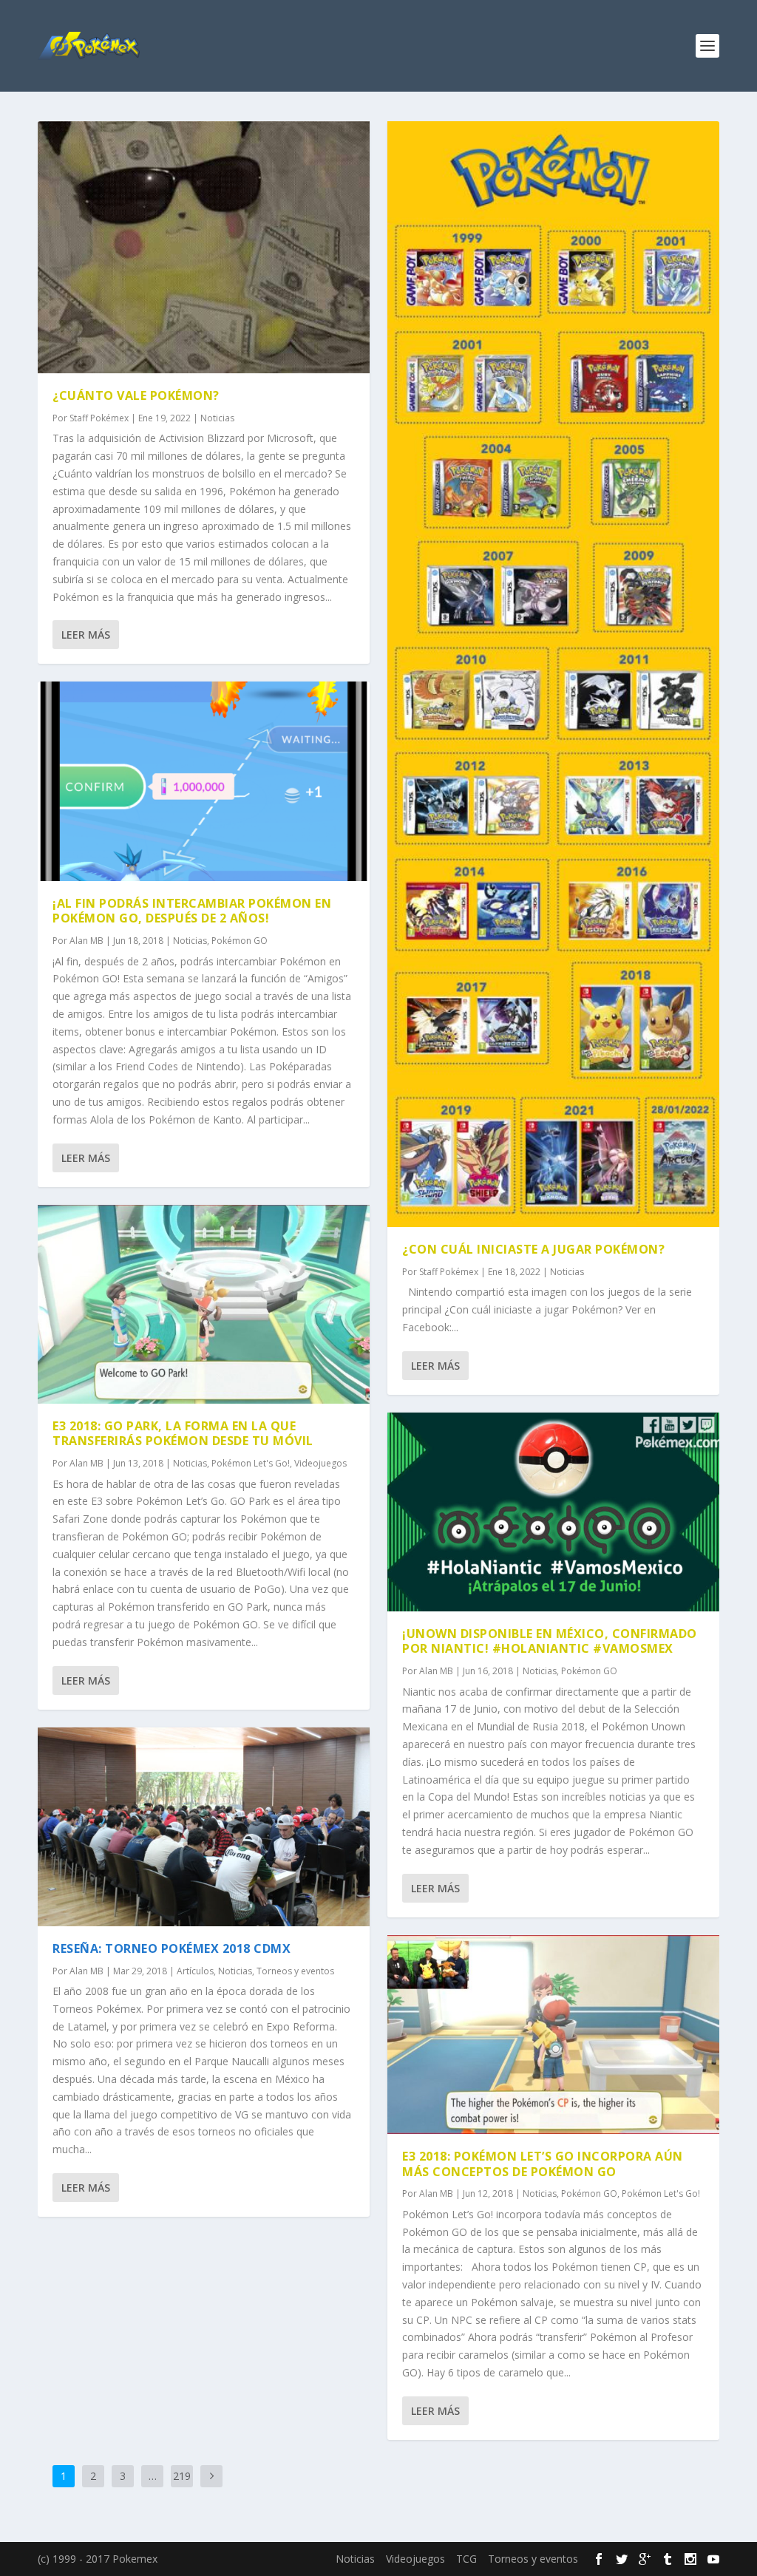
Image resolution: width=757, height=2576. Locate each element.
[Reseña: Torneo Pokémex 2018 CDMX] (204, 1827)
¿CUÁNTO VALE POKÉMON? (136, 395)
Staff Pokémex (99, 418)
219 (182, 2476)
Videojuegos (320, 1463)
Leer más (86, 635)
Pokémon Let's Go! (251, 1463)
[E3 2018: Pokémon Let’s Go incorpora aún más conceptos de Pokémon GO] (553, 2035)
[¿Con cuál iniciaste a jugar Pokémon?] (553, 674)
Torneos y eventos (295, 1971)
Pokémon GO (240, 941)
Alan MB (86, 941)
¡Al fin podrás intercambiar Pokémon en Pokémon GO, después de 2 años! (192, 911)
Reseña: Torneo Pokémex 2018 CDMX (172, 1948)
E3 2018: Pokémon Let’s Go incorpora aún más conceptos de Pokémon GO (543, 2164)
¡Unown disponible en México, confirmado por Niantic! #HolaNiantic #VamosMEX (550, 1641)
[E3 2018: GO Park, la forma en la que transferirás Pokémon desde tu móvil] (204, 1304)
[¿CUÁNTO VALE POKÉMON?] (204, 247)
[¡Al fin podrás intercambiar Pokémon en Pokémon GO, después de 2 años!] (204, 781)
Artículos (195, 1971)
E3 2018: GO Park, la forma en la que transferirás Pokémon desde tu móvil (183, 1434)
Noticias (217, 418)
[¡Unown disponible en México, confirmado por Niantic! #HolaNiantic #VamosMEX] (553, 1512)
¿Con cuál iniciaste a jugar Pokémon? (533, 1249)
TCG (466, 2559)
